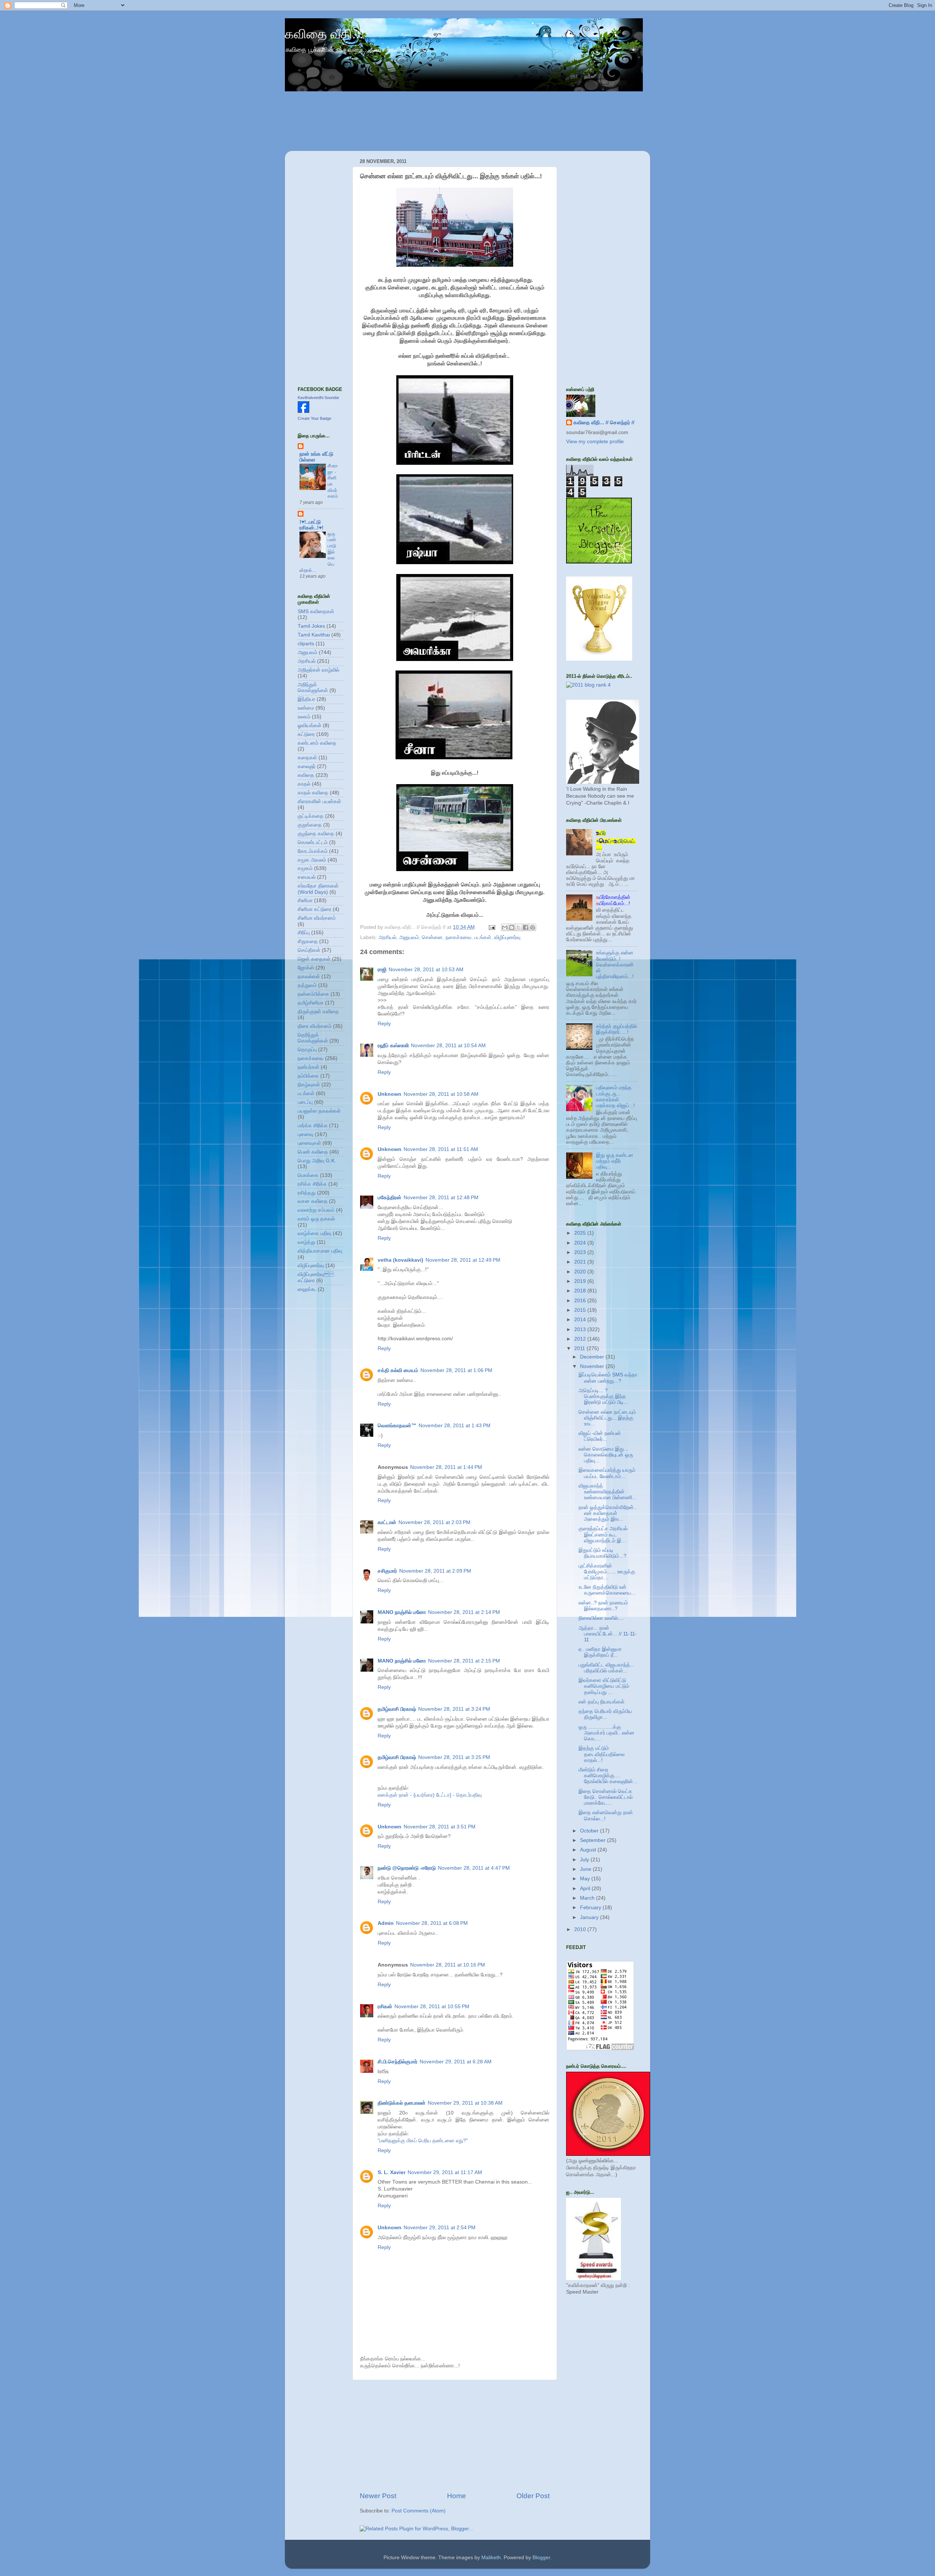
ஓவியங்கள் (310, 725)
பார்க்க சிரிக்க (313, 1126)
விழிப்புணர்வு (507, 937)
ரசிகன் (385, 2007)
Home (457, 2496)
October (590, 1831)
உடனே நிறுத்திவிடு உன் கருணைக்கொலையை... (607, 1590)
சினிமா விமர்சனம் (317, 918)
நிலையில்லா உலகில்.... (601, 1618)
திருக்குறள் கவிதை (318, 1012)
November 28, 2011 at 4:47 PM (474, 1868)
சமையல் (307, 877)
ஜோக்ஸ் (306, 968)
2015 (581, 1310)
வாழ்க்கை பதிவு (314, 1233)
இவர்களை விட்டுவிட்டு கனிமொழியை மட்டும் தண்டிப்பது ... (604, 1686)
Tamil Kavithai (314, 635)
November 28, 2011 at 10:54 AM (448, 1046)
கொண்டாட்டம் (313, 842)
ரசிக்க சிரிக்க (312, 1184)
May (586, 1879)
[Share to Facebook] (526, 927)
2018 (581, 1291)
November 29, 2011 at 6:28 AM (456, 2062)
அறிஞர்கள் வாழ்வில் (318, 670)
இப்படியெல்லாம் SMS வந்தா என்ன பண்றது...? (608, 1378)
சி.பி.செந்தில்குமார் (398, 2062)
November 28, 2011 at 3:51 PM (440, 1827)
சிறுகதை (308, 941)
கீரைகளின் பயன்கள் (319, 801)
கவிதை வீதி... (324, 34)
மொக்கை (308, 1175)
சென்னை (432, 937)
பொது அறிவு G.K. (317, 1161)
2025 (581, 1233)
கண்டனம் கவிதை (317, 743)
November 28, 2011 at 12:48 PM (441, 1198)
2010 (581, 1929)
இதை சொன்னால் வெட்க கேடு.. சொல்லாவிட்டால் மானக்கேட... (606, 1797)
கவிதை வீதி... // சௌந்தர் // (604, 423)
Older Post (533, 2496)
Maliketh (491, 2558)
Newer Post (378, 2496)
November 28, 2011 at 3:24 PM (454, 1709)
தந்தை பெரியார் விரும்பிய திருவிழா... (605, 1714)
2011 (580, 1348)
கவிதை (306, 775)
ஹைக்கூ (307, 1289)
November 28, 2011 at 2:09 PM (435, 1571)
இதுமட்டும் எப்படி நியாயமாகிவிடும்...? (602, 1553)
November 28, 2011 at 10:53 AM (426, 970)
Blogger (541, 2558)
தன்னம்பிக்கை (313, 994)
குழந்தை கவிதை (316, 834)
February (591, 1908)
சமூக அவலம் (312, 860)
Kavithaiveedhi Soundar (318, 398)
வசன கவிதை (313, 1201)
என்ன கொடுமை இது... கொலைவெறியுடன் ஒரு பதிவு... (606, 1455)
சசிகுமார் (387, 1571)
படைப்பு (305, 1102)
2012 (581, 1339)
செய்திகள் (309, 950)
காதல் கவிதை (313, 793)
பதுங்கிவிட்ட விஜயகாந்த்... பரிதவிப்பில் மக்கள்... (606, 1668)
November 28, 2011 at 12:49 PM (463, 1260)
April (586, 1889)
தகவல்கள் (309, 977)
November (593, 1366)
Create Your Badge (314, 418)
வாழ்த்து (306, 1242)
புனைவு (306, 1134)
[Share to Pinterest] (533, 927)
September (594, 1840)
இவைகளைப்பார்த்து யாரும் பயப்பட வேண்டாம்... (607, 1473)
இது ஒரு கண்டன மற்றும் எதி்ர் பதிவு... (615, 1161)
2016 (581, 1301)
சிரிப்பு (304, 933)
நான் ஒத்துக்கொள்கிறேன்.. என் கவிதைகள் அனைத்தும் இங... (608, 1513)
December (593, 1357)
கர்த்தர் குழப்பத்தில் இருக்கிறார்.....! (617, 1029)
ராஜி (382, 970)
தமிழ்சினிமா (311, 1003)
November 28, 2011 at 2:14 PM (464, 1612)
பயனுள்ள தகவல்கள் (319, 1111)
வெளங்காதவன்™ (397, 1426)
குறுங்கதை (310, 825)
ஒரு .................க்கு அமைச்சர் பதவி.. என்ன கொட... (606, 1733)
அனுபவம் (409, 937)
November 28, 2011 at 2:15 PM (464, 1661)
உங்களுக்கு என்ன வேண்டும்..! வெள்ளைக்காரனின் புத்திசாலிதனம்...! (615, 965)
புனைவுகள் (309, 1143)
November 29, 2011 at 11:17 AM (445, 2172)
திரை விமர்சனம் (315, 1026)
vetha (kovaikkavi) (400, 1260)
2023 (581, 1252)
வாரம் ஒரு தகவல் (316, 1219)
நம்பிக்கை (308, 1076)
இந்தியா (306, 699)
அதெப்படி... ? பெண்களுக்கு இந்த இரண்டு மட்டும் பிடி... (603, 1396)
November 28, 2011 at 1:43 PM (455, 1426)
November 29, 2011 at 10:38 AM (465, 2103)
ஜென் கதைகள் (314, 959)
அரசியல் (387, 937)
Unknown (390, 1094)
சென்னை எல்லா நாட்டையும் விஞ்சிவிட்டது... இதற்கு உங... (607, 1418)
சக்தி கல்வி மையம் (398, 1370)
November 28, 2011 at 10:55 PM (432, 2007)
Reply (384, 1024)
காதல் (304, 784)
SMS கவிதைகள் (316, 611)
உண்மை (306, 708)
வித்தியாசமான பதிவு (320, 1251)
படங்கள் (483, 937)
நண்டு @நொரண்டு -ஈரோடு (407, 1868)
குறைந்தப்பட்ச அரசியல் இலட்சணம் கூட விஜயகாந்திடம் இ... (603, 1534)
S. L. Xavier (392, 2172)
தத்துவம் (307, 985)
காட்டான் (387, 1522)
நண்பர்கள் (308, 1067)
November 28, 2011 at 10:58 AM (441, 1094)
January (590, 1917)
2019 (581, 1281)
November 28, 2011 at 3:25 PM (454, 1757)
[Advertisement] (455, 2436)
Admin (386, 1923)
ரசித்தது (307, 1193)
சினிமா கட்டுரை (314, 909)
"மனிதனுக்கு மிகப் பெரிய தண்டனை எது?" (423, 2141)
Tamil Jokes (311, 626)
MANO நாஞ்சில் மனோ (402, 1612)
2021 (581, 1262)
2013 (581, 1329)
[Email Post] (491, 927)
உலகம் (304, 717)
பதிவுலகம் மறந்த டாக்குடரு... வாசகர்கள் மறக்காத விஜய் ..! (615, 1097)
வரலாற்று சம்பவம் (316, 1210)
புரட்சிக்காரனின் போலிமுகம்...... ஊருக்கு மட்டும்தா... (607, 1572)
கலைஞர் (307, 766)
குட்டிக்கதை (311, 816)
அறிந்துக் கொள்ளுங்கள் (313, 687)
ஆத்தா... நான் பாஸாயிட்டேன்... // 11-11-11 (608, 1634)
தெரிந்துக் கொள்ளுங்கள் (313, 1038)
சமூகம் (305, 868)
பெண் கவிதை (313, 1152)
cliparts (306, 644)
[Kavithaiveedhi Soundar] (304, 411)
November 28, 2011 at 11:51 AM (441, 1149)
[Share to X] (519, 927)
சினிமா (305, 901)
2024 (581, 1243)
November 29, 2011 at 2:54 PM (440, 2228)
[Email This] (505, 927)
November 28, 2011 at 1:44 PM (446, 1467)
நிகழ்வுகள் (309, 1085)
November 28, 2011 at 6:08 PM (432, 1923)
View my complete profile (595, 442)
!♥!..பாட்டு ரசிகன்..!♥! (312, 525)
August (589, 1850)
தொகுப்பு (307, 1050)
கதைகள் (307, 758)
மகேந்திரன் (390, 1198)
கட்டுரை (306, 734)
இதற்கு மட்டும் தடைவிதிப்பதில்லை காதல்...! (602, 1754)
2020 (581, 1272)
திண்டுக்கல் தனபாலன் (402, 2103)
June (586, 1869)
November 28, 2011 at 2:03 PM (434, 1522)
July (585, 1860)
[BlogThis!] (512, 927)
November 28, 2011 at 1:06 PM (456, 1370)
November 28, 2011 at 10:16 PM (448, 1965)
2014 (581, 1320)
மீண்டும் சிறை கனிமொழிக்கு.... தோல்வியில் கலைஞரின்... (608, 1776)
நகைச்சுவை (459, 937)
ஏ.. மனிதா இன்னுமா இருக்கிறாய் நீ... (600, 1652)
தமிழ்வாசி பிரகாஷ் (397, 1709)
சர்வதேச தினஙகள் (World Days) (318, 889)
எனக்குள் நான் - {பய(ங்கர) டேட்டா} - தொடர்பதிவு (430, 1795)
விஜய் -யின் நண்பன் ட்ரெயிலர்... (600, 1436)
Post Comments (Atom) (419, 2511)
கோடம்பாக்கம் (313, 851)
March (588, 1898)
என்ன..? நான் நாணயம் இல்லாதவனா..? (603, 1606)
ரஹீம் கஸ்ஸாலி (393, 1046)
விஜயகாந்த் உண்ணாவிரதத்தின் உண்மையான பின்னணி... (608, 1492)
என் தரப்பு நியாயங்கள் (602, 1702)
